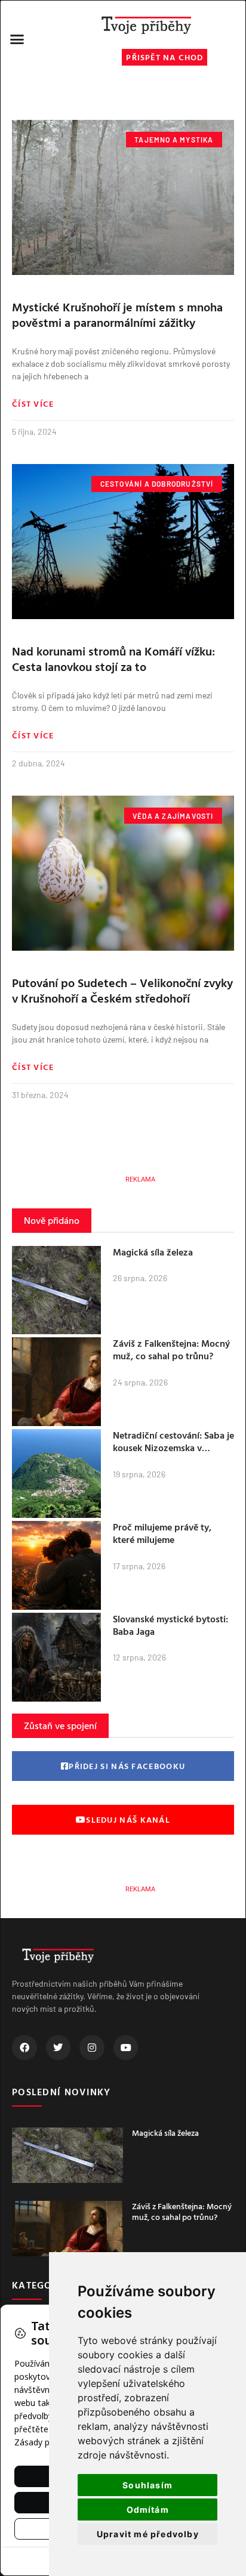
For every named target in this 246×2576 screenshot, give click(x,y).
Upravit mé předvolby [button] (148, 2534)
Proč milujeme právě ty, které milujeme (162, 1533)
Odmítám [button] (148, 2509)
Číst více (33, 404)
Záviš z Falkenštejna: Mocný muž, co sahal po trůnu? (171, 1349)
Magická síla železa (153, 1252)
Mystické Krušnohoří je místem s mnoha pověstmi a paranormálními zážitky (117, 314)
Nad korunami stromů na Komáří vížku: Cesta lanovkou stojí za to (113, 658)
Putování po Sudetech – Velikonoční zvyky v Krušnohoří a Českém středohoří (122, 990)
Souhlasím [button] (147, 2485)
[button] (17, 39)
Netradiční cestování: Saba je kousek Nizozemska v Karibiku (173, 1448)
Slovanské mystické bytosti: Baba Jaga (170, 1625)
